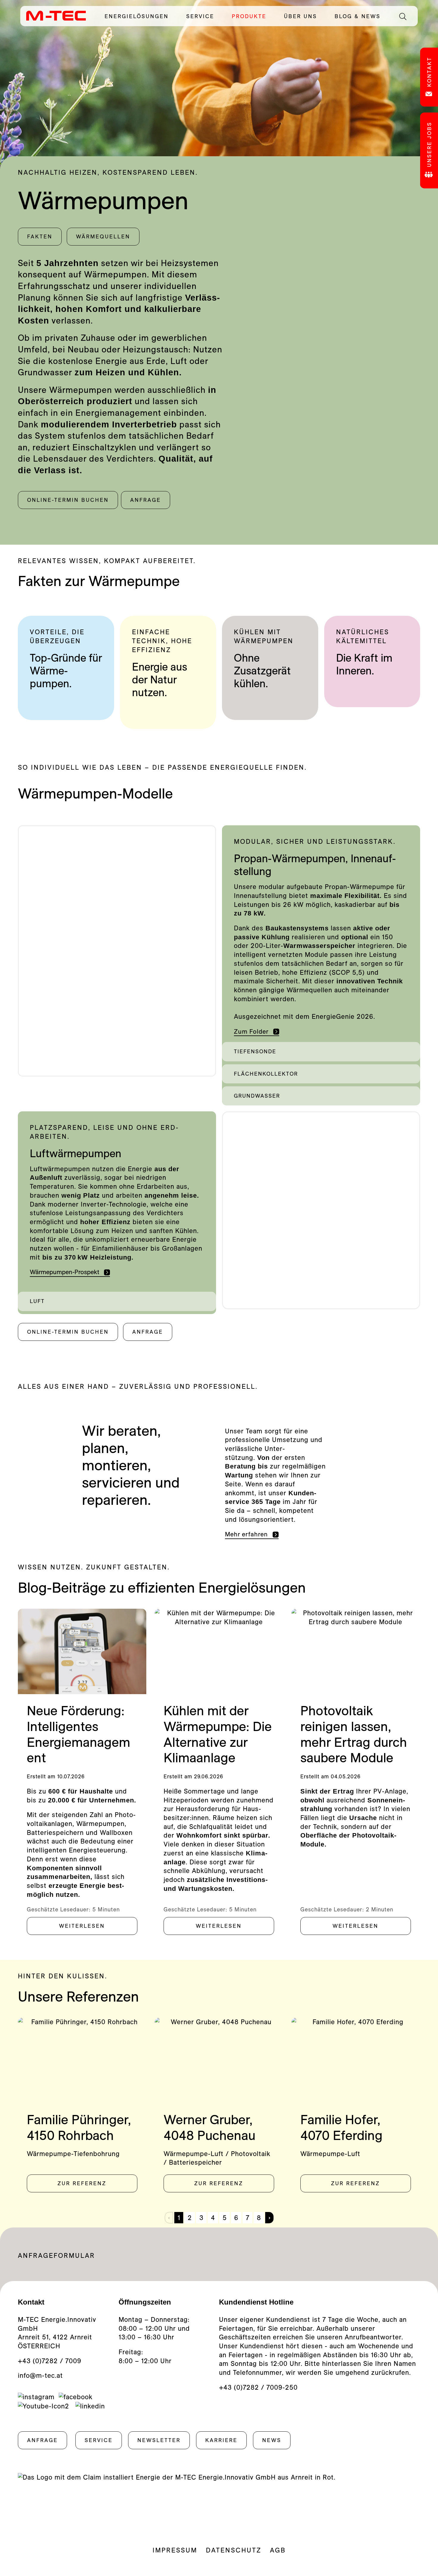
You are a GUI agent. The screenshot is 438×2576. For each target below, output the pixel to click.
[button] (321, 1052)
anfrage (146, 500)
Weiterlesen (82, 1926)
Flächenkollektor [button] (266, 1074)
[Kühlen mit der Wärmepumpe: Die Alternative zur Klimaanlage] (219, 1651)
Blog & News (358, 16)
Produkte (253, 16)
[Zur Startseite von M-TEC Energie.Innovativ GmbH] (56, 15)
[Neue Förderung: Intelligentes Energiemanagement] (82, 1651)
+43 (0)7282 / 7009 (50, 2361)
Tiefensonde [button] (255, 1051)
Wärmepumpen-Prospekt (65, 1272)
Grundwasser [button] (257, 1096)
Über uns (305, 16)
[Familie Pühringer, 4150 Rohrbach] (82, 2060)
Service (204, 16)
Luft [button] (37, 1301)
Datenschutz (234, 2550)
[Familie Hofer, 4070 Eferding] (356, 2060)
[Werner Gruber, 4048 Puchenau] (219, 2060)
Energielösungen (141, 16)
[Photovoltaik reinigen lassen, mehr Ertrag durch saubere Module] (356, 1651)
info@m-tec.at (40, 2375)
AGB (278, 2550)
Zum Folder (251, 1031)
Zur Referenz (82, 2183)
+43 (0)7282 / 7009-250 (258, 2387)
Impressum (175, 2550)
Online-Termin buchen (68, 500)
